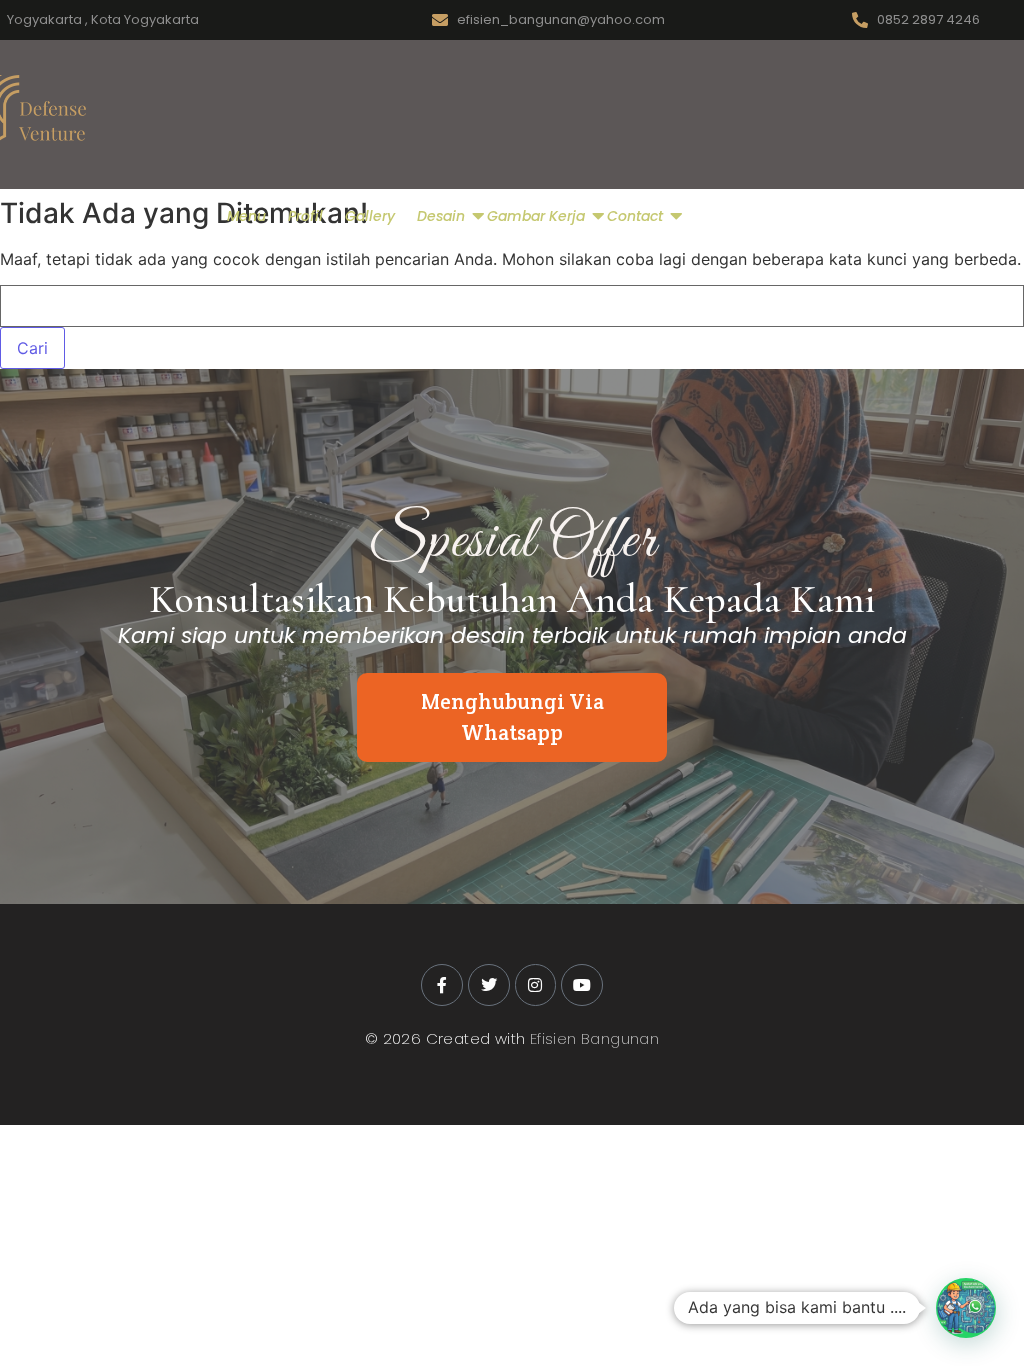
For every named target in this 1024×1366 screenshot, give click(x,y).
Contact (635, 216)
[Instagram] (536, 985)
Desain (441, 216)
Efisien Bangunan (594, 1038)
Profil (305, 216)
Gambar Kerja (536, 216)
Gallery (370, 216)
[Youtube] (582, 985)
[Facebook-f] (442, 985)
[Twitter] (489, 985)
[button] (966, 1308)
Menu (246, 216)
